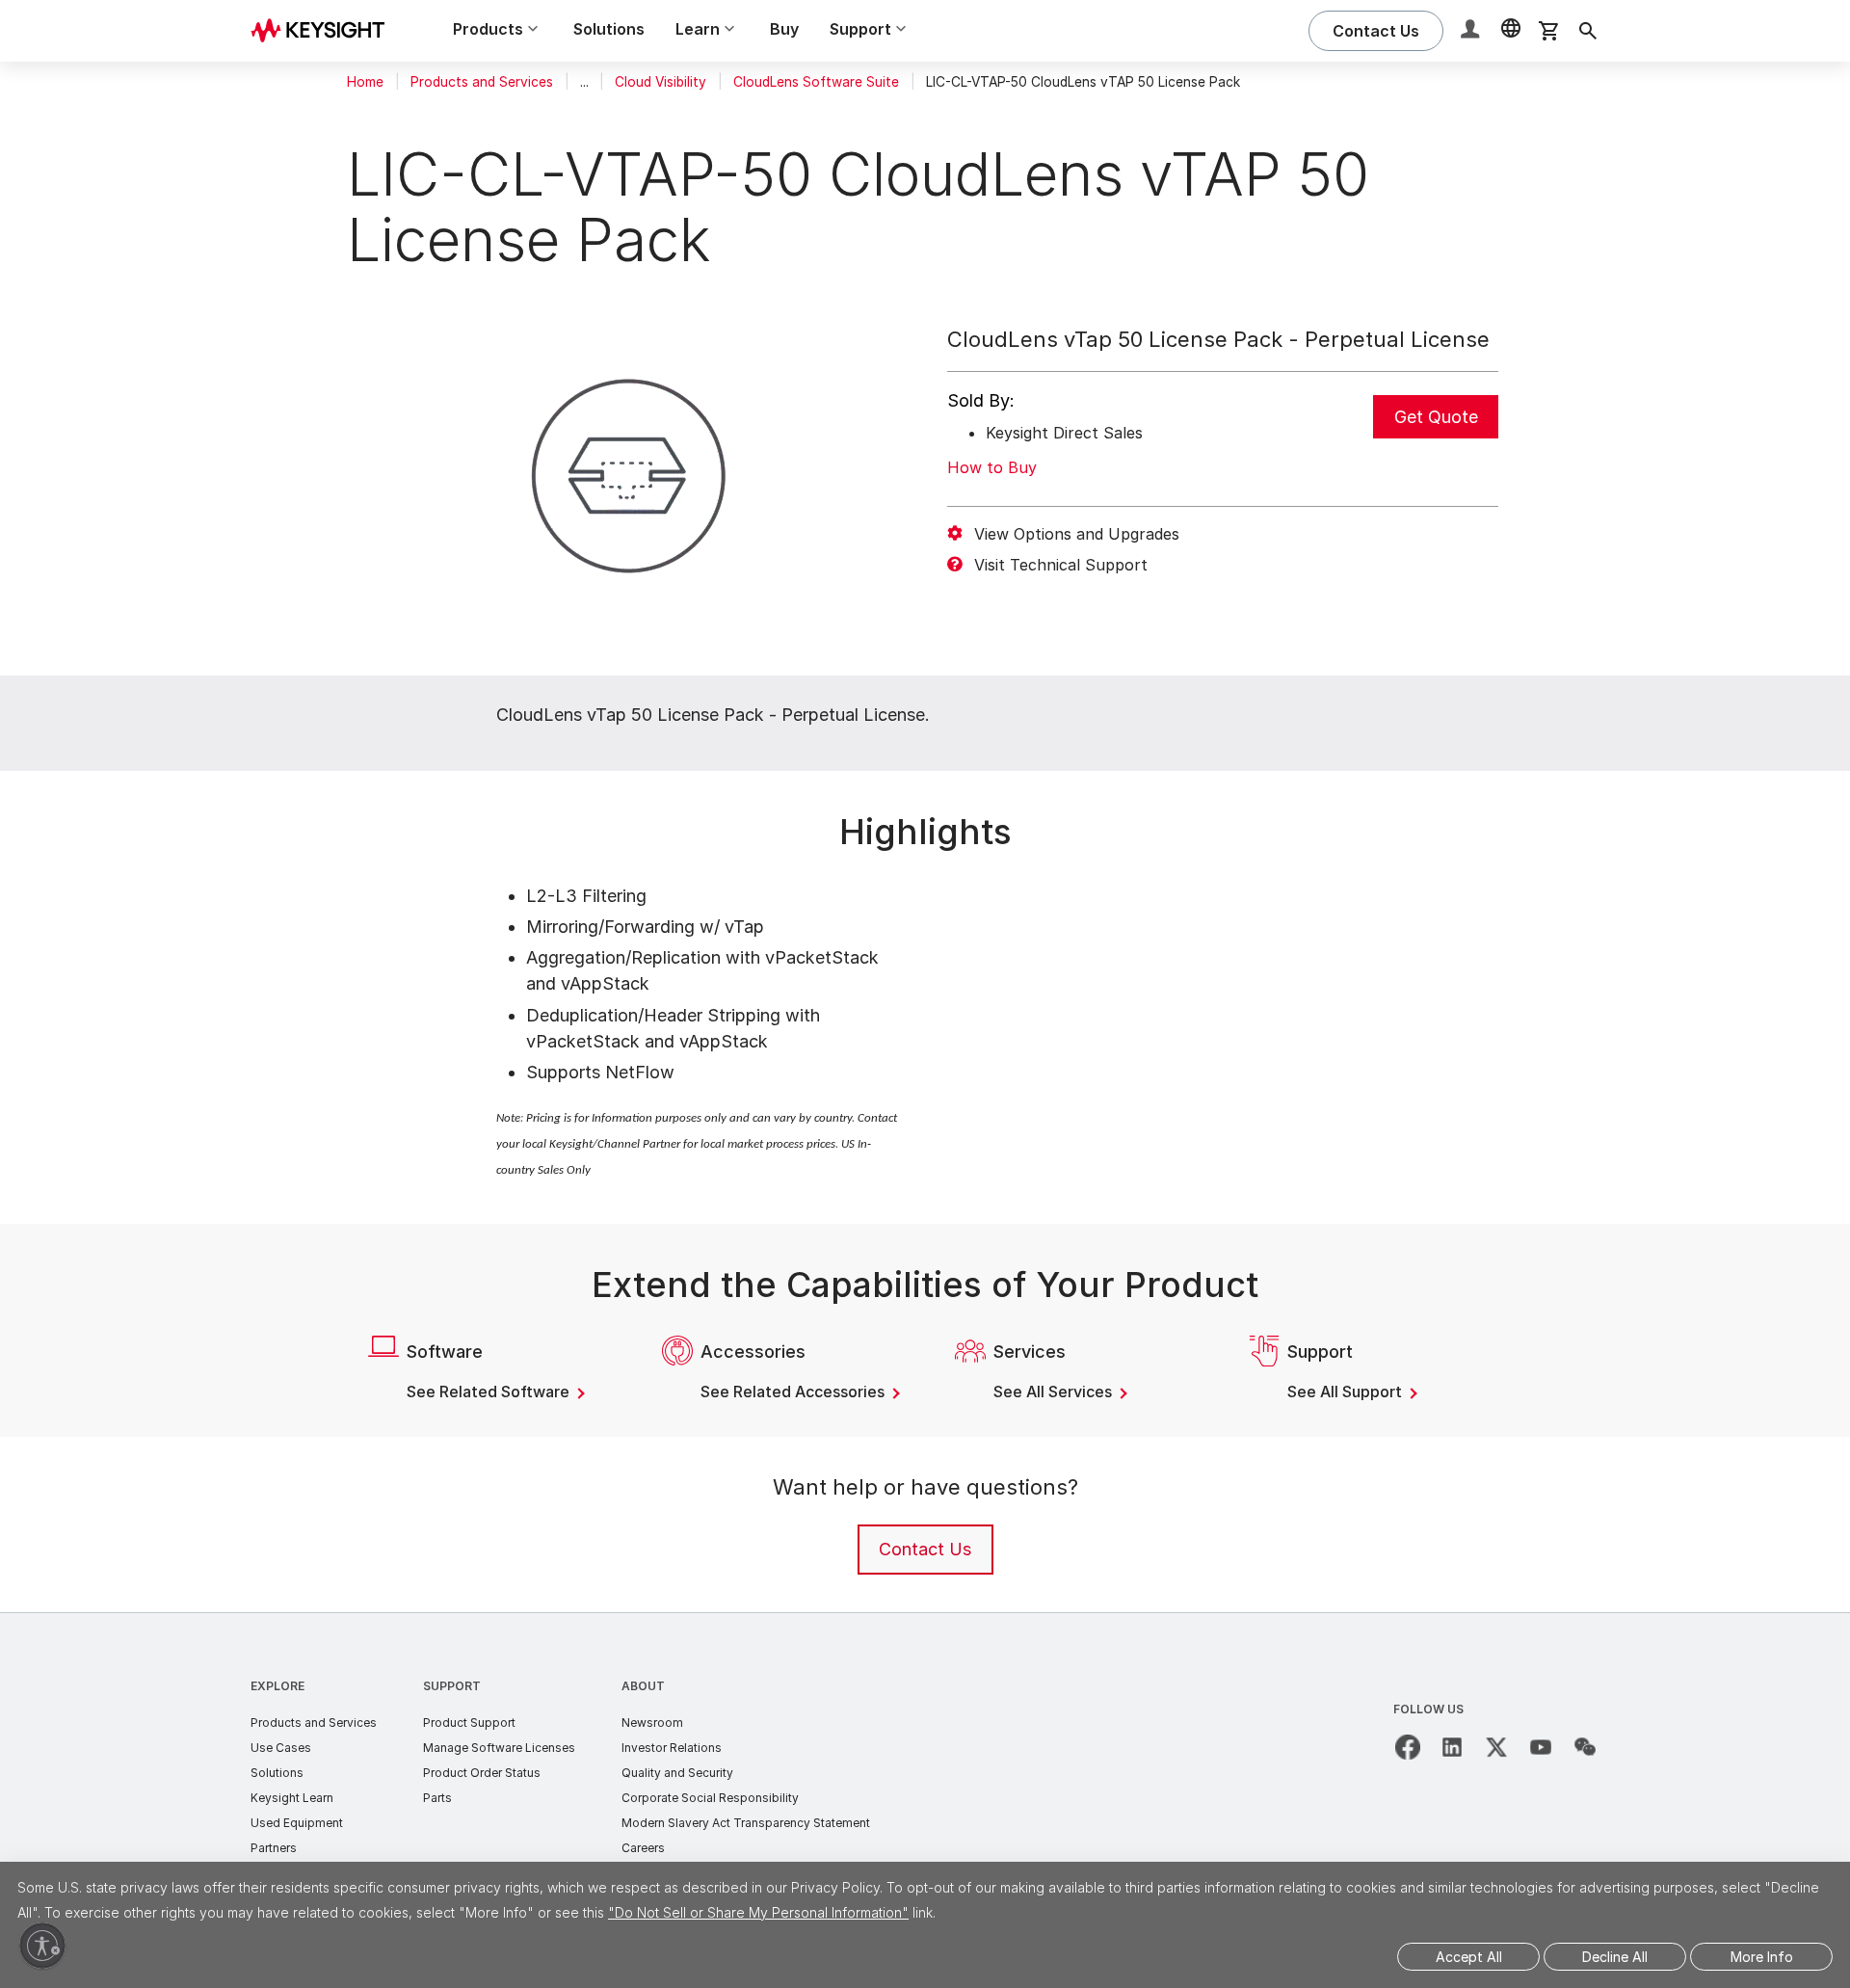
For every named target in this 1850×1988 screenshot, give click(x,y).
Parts (437, 1798)
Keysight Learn (292, 1798)
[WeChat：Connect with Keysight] (1585, 1747)
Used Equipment (297, 1823)
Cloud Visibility (661, 82)
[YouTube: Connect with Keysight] (1541, 1747)
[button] (1472, 31)
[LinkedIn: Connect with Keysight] (1452, 1747)
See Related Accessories (794, 1392)
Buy (784, 29)
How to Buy (992, 467)
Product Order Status (482, 1773)
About (643, 1686)
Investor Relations (672, 1748)
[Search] (1588, 31)
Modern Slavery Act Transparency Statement (746, 1823)
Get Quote (1436, 417)
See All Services (1055, 1392)
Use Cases (281, 1748)
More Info (1762, 1957)
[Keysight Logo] (325, 31)
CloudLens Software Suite (816, 82)
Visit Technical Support (1061, 565)
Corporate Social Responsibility (710, 1798)
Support (452, 1686)
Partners (274, 1848)
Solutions (609, 29)
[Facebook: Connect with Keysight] (1408, 1747)
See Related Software (490, 1392)
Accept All (1469, 1957)
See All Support (1347, 1392)
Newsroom (652, 1723)
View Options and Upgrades (1077, 534)
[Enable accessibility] (42, 1946)
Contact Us (925, 1549)
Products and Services (482, 82)
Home (365, 82)
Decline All (1615, 1957)
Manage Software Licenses (499, 1748)
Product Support (469, 1723)
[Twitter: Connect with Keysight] (1496, 1747)
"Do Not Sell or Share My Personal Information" (758, 1912)
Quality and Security (677, 1773)
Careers (643, 1848)
